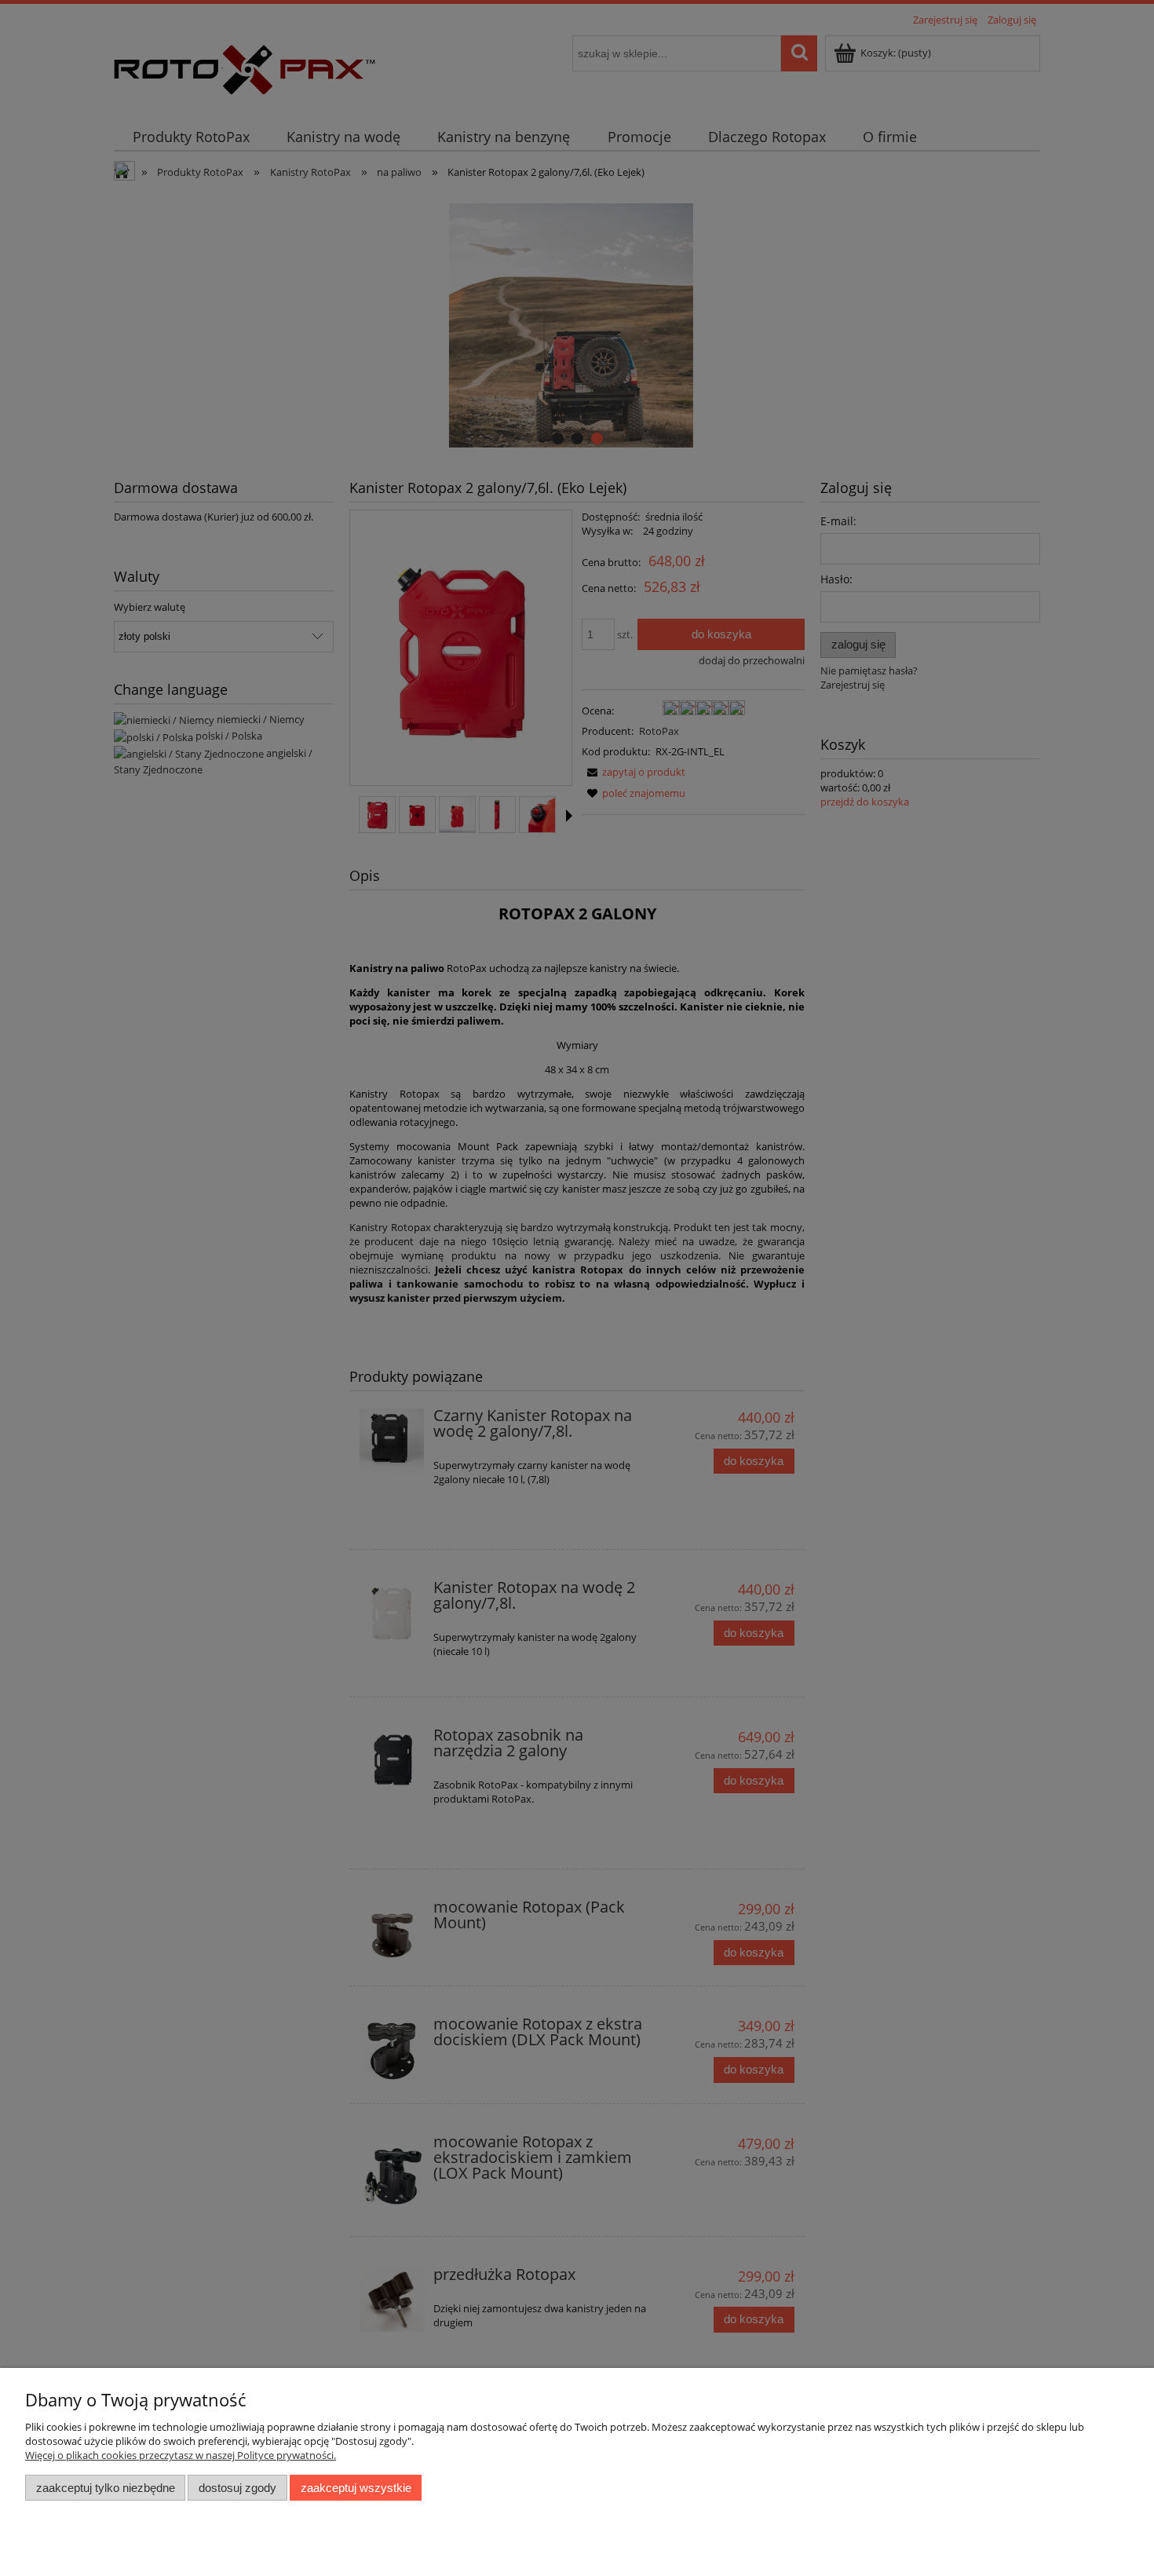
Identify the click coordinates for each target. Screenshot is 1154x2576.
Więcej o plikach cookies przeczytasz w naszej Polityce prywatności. (181, 2455)
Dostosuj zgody (237, 2488)
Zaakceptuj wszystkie (356, 2488)
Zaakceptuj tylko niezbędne (106, 2488)
